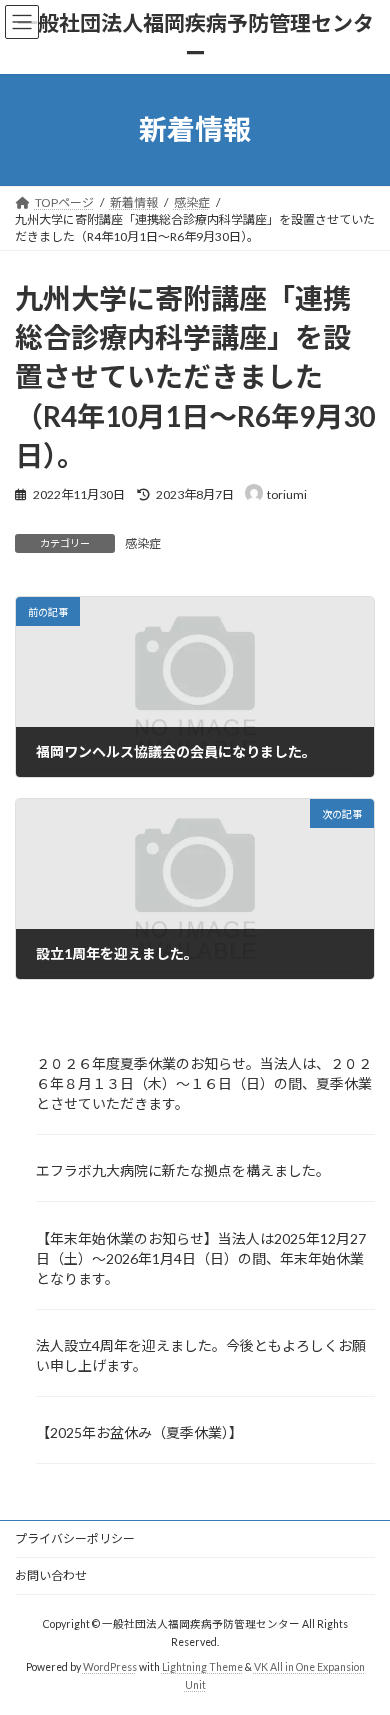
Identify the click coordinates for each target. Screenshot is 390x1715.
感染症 (143, 543)
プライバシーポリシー (75, 1538)
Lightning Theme (202, 1667)
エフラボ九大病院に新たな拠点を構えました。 (183, 1170)
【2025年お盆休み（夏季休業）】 (139, 1432)
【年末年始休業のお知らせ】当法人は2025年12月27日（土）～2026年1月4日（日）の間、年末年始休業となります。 (201, 1258)
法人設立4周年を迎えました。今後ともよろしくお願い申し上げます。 (201, 1355)
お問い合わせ (51, 1575)
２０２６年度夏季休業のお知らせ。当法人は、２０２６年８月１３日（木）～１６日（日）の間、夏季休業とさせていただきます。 (204, 1083)
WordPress (110, 1667)
